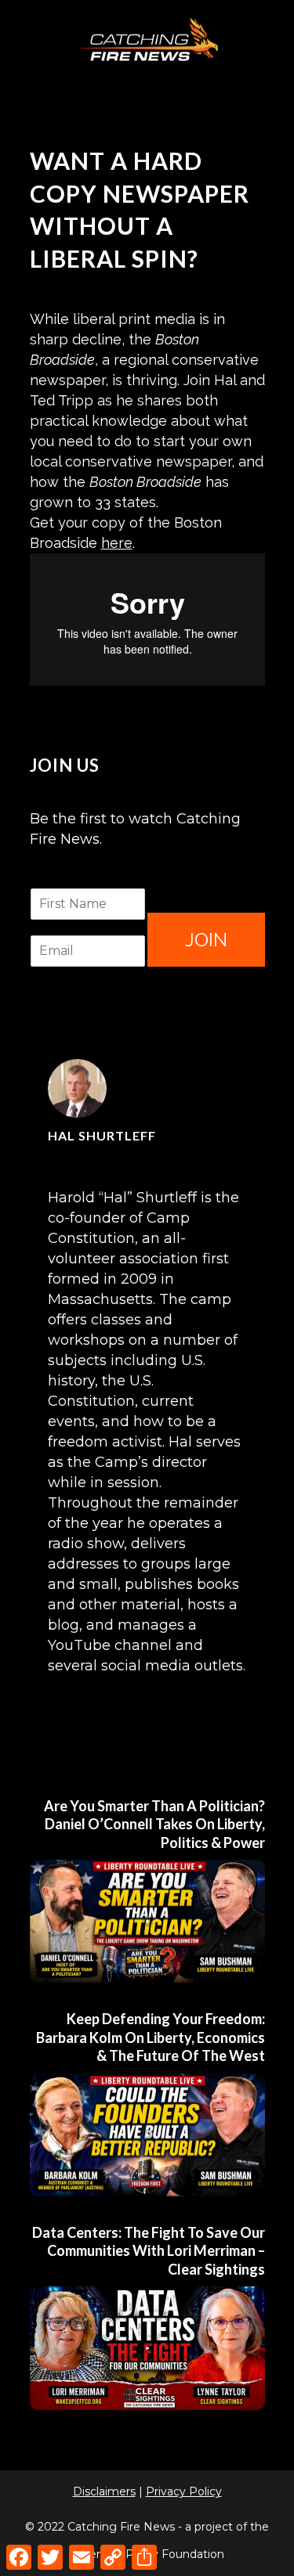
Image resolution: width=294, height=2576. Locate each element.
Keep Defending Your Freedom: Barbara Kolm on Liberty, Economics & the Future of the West (151, 2037)
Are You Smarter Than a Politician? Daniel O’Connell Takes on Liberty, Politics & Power (154, 1824)
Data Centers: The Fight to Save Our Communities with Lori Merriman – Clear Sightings (149, 2251)
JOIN (206, 940)
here (117, 543)
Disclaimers (104, 2491)
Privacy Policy (184, 2491)
